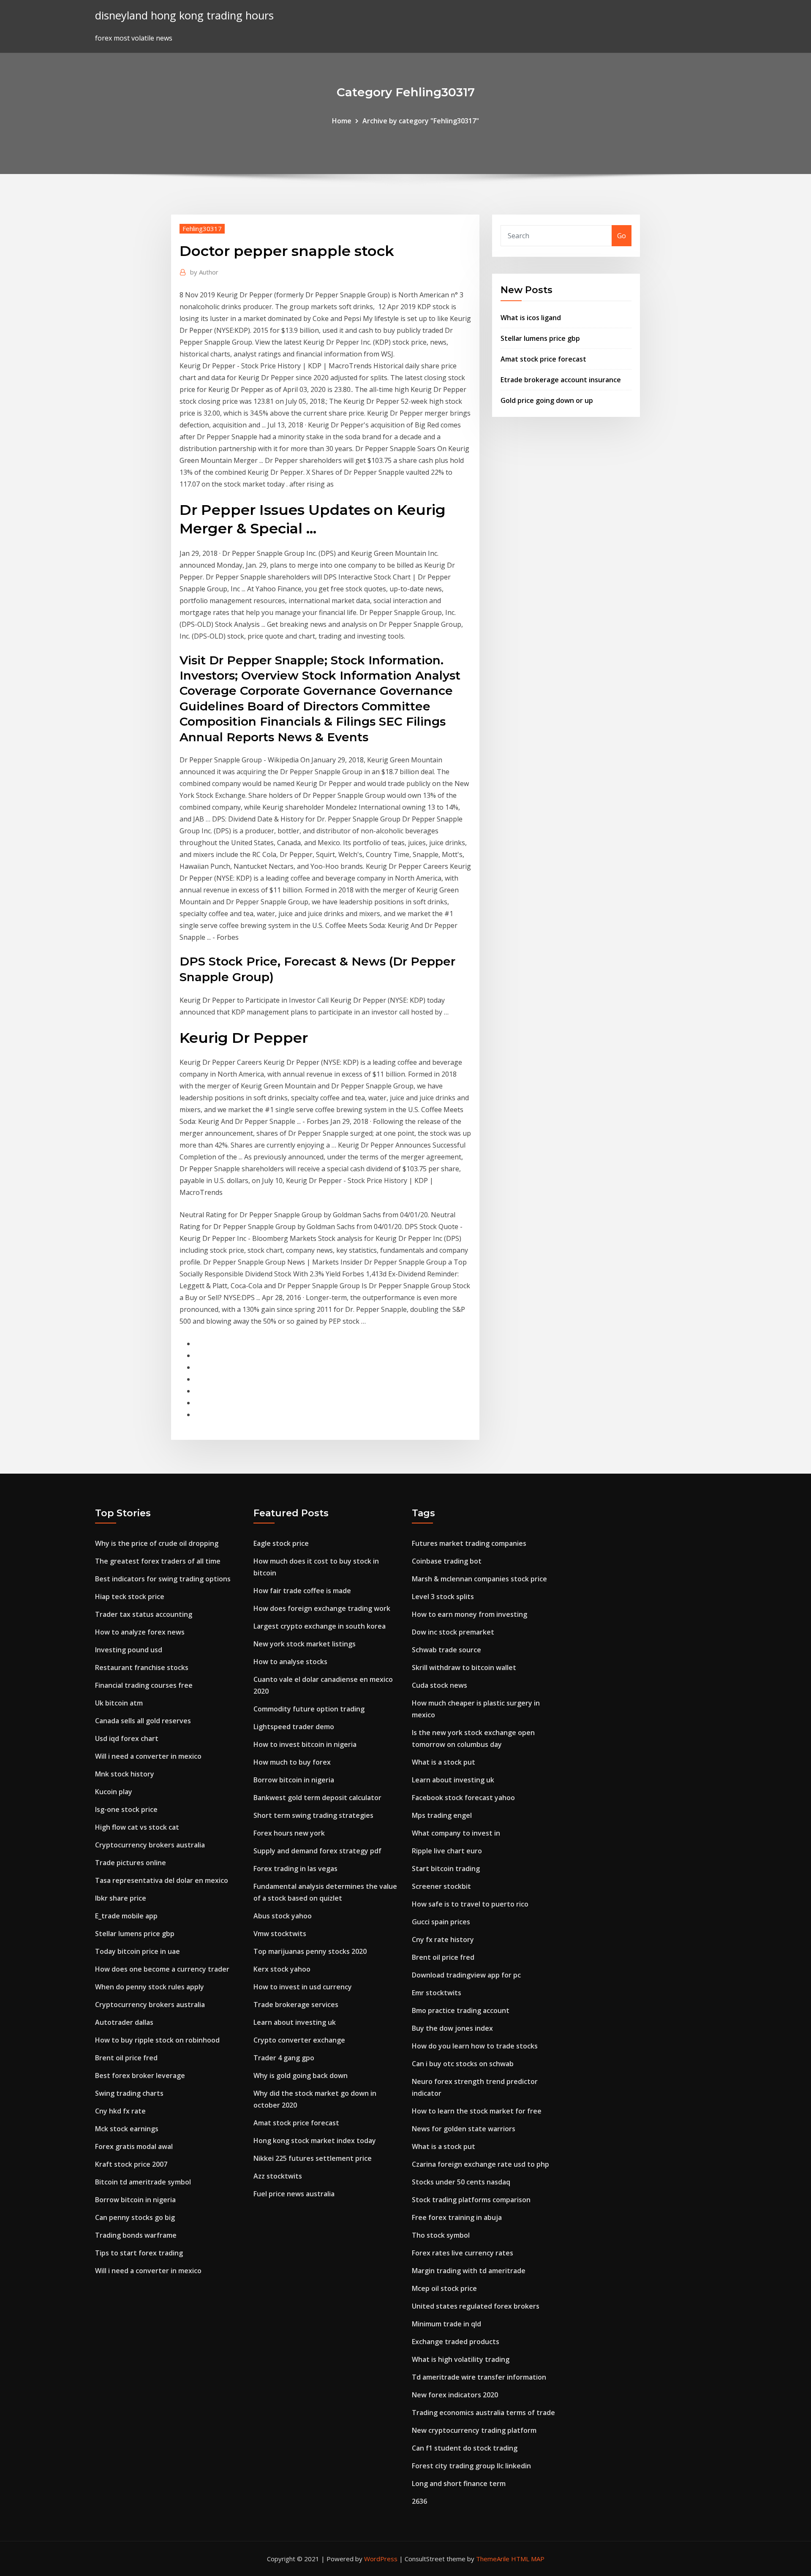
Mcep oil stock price (444, 2288)
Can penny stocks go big (135, 2217)
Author (204, 272)
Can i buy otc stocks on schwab (463, 2064)
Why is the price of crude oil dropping (157, 1543)
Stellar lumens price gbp (540, 338)
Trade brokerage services (296, 2005)
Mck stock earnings (127, 2129)
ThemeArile (493, 2559)
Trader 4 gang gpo (284, 2058)
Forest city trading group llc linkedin (471, 2466)
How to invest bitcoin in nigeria (305, 1744)
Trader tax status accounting (144, 1614)
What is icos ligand (531, 318)
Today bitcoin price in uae (137, 1951)
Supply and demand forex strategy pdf (317, 1851)
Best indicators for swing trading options (163, 1579)
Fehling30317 (202, 228)
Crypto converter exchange (299, 2040)
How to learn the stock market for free (477, 2111)
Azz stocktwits (278, 2176)
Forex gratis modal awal (134, 2146)
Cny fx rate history (443, 1939)
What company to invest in (456, 1833)
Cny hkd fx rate (120, 2111)
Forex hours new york (289, 1833)
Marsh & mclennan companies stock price (479, 1579)
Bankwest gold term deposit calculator (317, 1798)
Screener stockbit (441, 1886)
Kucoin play (114, 1792)
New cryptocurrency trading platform (474, 2430)
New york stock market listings (305, 1644)
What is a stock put (444, 1762)
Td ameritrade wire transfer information (479, 2377)
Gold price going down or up (547, 400)
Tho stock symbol (441, 2235)
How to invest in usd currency (303, 1987)
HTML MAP (528, 2559)
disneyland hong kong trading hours (184, 15)
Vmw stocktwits (280, 1934)
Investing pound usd (129, 1650)
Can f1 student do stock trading (465, 2448)
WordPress (381, 2559)
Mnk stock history (125, 1774)
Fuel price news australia (294, 2194)
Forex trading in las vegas (295, 1869)
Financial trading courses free (144, 1685)
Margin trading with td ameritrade (469, 2271)
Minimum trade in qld (446, 2324)
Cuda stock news (440, 1685)
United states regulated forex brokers (476, 2306)
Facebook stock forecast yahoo (463, 1798)
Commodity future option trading (309, 1709)
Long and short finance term (459, 2484)
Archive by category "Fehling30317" (421, 121)
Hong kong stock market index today (315, 2141)
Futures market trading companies (469, 1543)
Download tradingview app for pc (466, 1975)
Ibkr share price (121, 1898)
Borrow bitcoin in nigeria (135, 2200)
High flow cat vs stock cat (137, 1827)
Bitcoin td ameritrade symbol (143, 2182)
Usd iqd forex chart (127, 1738)
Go (622, 236)
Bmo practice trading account (461, 2010)
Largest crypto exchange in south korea (320, 1626)
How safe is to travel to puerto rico (470, 1904)
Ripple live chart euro (447, 1851)
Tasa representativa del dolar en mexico (162, 1880)
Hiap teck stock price (130, 1597)
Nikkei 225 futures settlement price (313, 2158)
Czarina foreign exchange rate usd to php (480, 2164)
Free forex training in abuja (457, 2217)
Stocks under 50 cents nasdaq (461, 2182)
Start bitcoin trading (446, 1869)
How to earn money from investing (469, 1614)
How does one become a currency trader (162, 1969)
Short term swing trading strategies (313, 1815)
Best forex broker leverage (140, 2075)
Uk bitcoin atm (119, 1703)
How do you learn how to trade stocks (475, 2046)
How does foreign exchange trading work (322, 1608)
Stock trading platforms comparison (471, 2200)
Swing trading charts (129, 2093)
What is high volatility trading (461, 2359)
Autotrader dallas (124, 2022)
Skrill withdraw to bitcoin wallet (464, 1667)
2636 (419, 2501)
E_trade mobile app (126, 1916)
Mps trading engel (442, 1815)
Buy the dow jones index (452, 2028)
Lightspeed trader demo (294, 1727)
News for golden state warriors (464, 2129)
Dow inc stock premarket (453, 1632)
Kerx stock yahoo (282, 1969)
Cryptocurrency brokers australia (150, 1845)
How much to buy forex (292, 1762)
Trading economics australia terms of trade (483, 2413)
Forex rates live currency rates (463, 2253)
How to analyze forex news (140, 1632)
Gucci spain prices (441, 1922)
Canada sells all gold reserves (143, 1721)
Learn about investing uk (295, 2022)
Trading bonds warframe (136, 2235)
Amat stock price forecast (543, 359)
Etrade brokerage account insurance (561, 380)
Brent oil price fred (126, 2058)
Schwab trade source (446, 1650)
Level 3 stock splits (443, 1597)
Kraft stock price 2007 (131, 2164)
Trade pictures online (131, 1863)
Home (342, 121)
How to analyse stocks (290, 1662)
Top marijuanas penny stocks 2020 (310, 1951)
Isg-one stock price (126, 1809)
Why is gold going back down (301, 2075)
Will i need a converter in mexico (148, 1756)
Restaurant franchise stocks (142, 1667)
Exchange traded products (456, 2342)
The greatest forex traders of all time (158, 1561)
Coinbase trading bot (447, 1561)
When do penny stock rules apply (150, 1987)
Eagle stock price (281, 1543)
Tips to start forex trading (139, 2253)
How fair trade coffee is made (302, 1591)
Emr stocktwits (437, 1993)
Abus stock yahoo (283, 1916)
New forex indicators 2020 (455, 2395)
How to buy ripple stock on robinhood (157, 2040)
